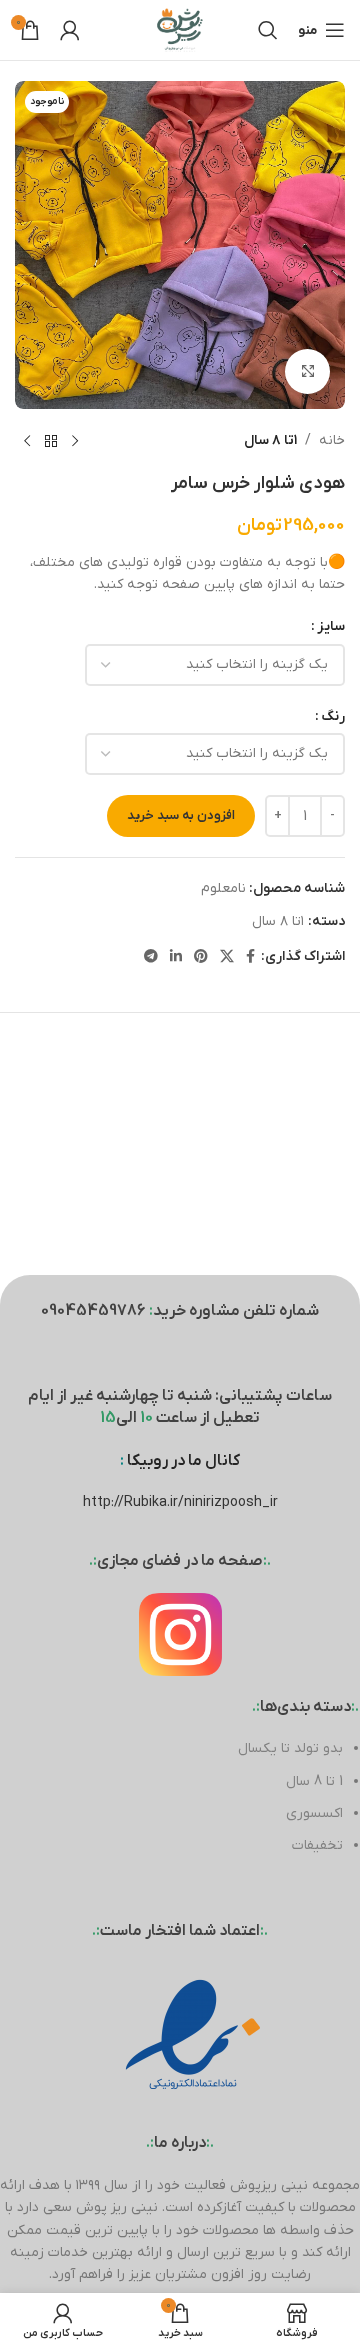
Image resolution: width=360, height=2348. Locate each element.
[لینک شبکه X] (227, 957)
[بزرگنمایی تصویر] (307, 371)
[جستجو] (268, 30)
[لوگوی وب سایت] (180, 29)
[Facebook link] (250, 957)
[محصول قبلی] (75, 441)
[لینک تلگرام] (151, 957)
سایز (331, 626)
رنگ (333, 716)
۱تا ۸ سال (270, 440)
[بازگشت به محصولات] (51, 441)
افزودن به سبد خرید (181, 815)
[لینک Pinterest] (201, 957)
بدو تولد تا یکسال (290, 1748)
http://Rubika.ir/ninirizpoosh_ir (180, 1502)
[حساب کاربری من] (70, 30)
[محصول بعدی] (27, 441)
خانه (332, 440)
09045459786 (93, 1311)
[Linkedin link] (176, 957)
